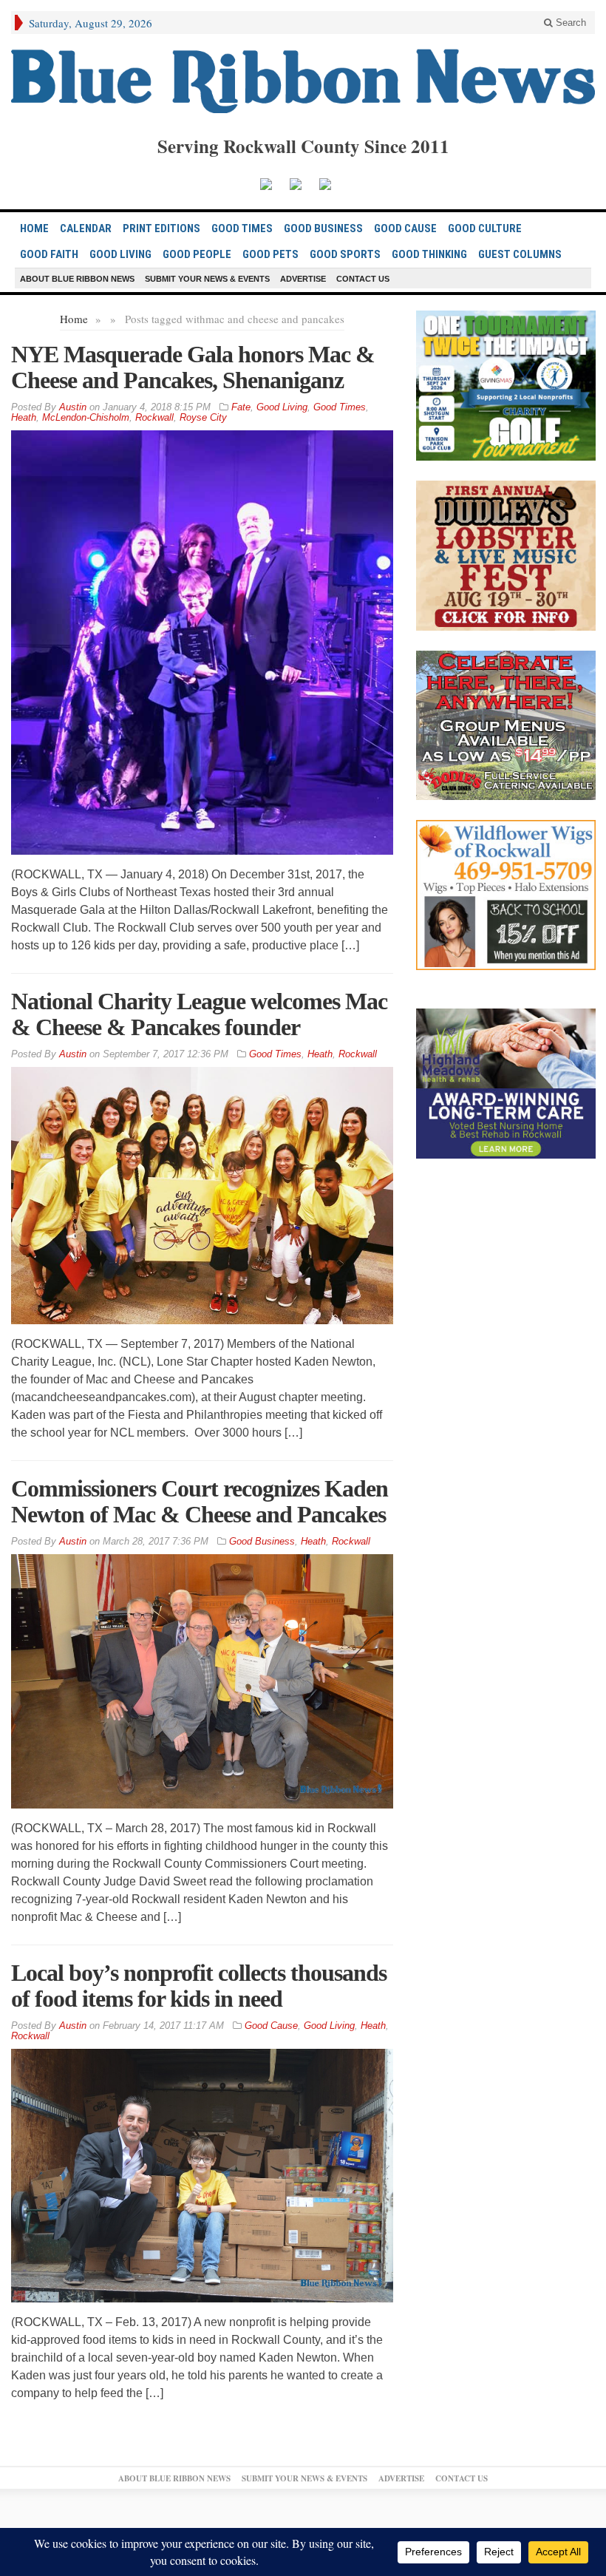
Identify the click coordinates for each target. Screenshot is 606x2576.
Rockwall (154, 417)
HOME (34, 228)
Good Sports (345, 254)
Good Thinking (429, 254)
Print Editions (161, 228)
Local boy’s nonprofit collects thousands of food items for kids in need (199, 1986)
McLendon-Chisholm (86, 417)
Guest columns (520, 254)
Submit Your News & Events (207, 279)
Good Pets (270, 254)
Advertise (303, 279)
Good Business (323, 228)
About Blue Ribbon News (77, 279)
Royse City (203, 417)
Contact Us (363, 279)
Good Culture (485, 228)
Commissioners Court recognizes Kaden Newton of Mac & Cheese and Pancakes (200, 1501)
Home (74, 319)
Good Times (242, 228)
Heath (24, 417)
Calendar (86, 228)
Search (569, 23)
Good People (197, 254)
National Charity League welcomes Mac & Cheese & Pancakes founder (199, 1014)
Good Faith (49, 254)
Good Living (120, 254)
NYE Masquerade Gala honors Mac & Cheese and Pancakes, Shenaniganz (193, 367)
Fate (241, 407)
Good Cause (405, 228)
